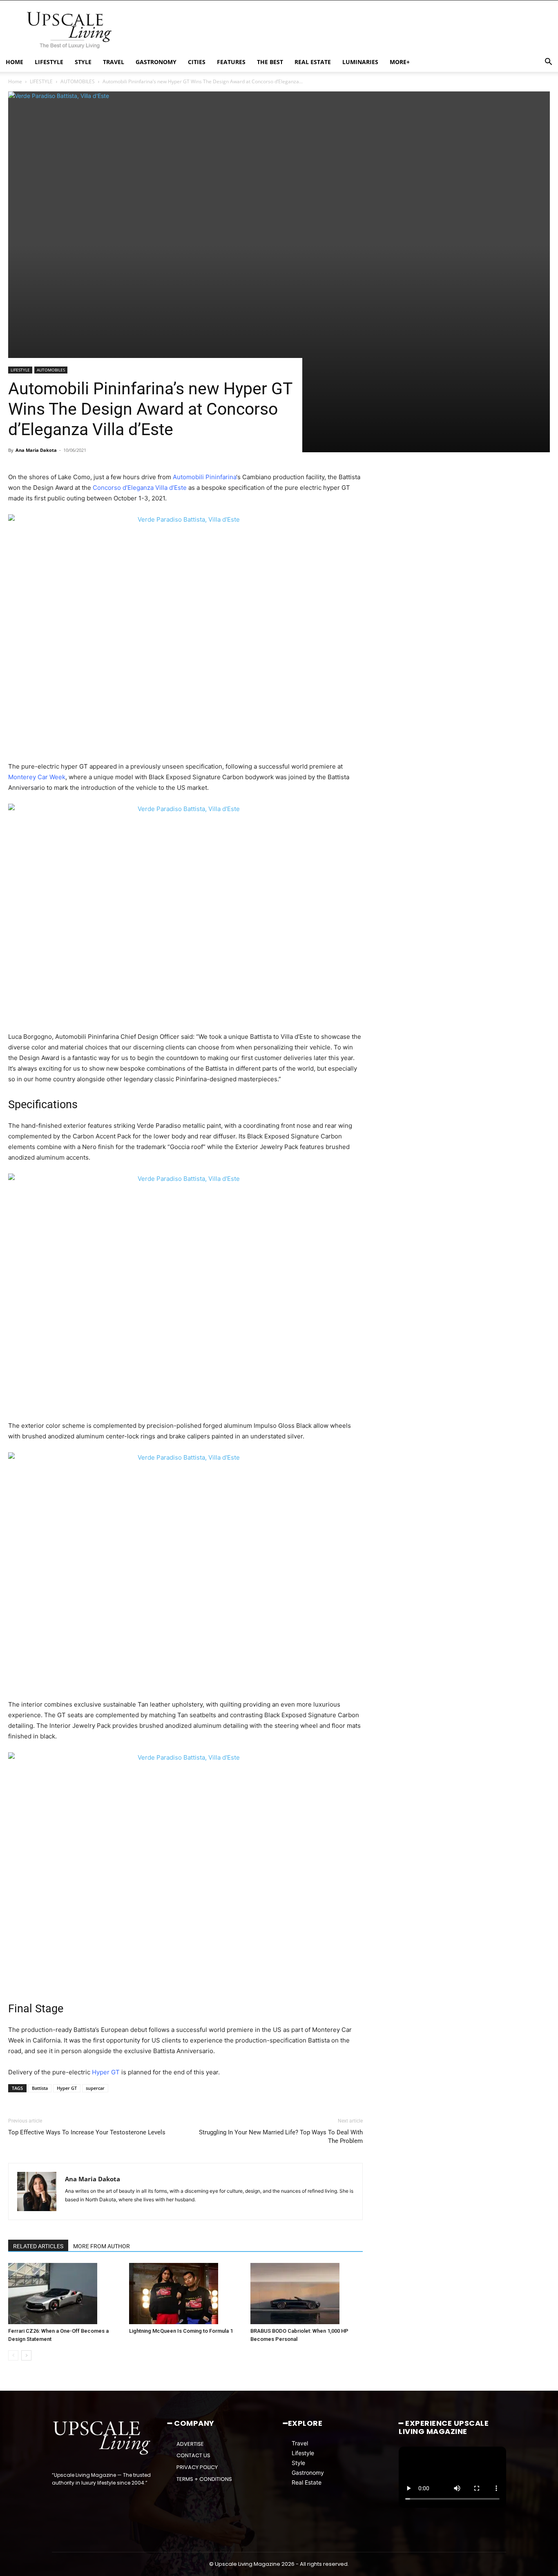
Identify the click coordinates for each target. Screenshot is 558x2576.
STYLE (83, 62)
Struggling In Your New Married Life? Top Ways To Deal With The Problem (281, 2137)
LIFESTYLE (49, 62)
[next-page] (26, 2355)
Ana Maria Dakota (36, 450)
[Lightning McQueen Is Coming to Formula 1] (185, 2294)
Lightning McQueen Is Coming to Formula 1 (181, 2331)
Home (15, 81)
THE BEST (270, 62)
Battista (40, 2088)
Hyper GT (67, 2088)
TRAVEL (114, 62)
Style (298, 2463)
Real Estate (307, 2482)
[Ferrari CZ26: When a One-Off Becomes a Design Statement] (64, 2294)
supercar (95, 2088)
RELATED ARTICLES (38, 2246)
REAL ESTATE (313, 62)
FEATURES (231, 62)
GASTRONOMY (156, 62)
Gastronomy (308, 2473)
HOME (15, 62)
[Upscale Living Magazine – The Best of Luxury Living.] (102, 2438)
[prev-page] (13, 2355)
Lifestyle (303, 2453)
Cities (197, 62)
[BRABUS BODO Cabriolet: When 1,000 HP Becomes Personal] (307, 2294)
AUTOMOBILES (78, 81)
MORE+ (400, 62)
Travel (300, 2443)
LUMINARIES (360, 62)
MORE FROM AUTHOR (102, 2246)
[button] (548, 63)
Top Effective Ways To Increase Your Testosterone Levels (87, 2132)
